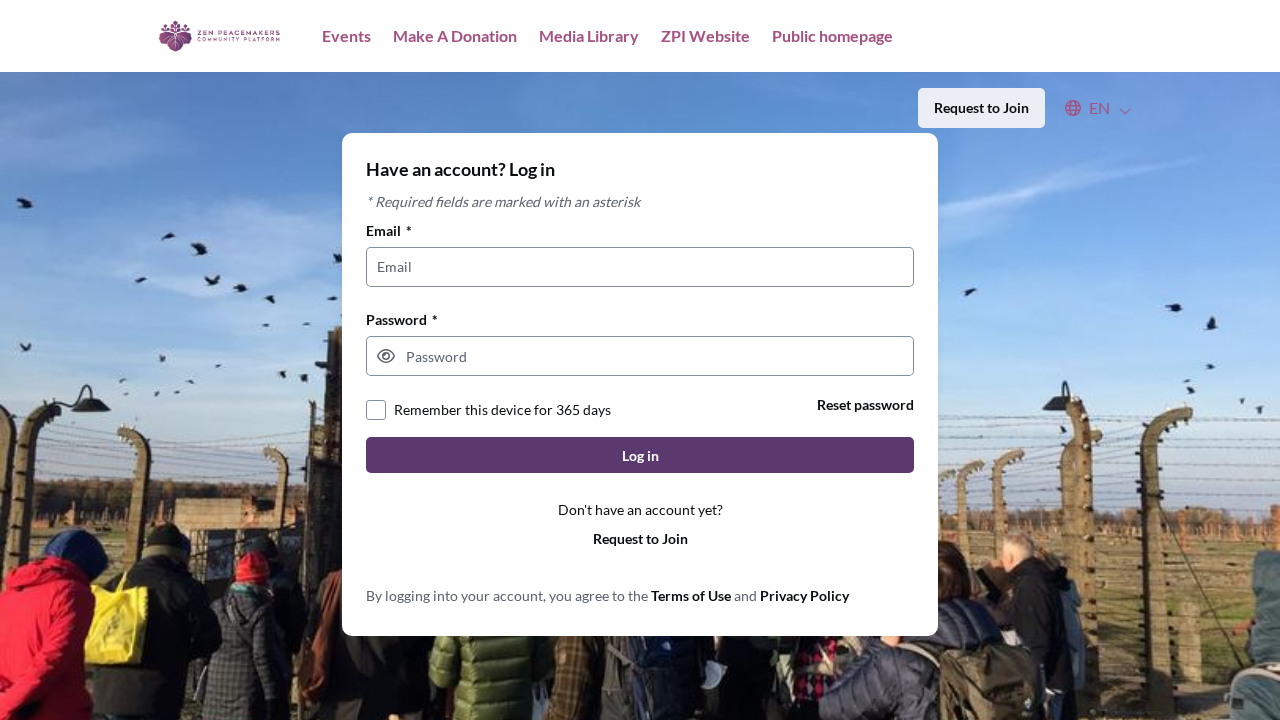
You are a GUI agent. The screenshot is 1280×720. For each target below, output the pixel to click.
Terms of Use (691, 595)
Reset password (865, 404)
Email (389, 230)
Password (402, 319)
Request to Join (640, 538)
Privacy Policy (804, 595)
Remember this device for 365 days (502, 409)
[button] (1088, 108)
